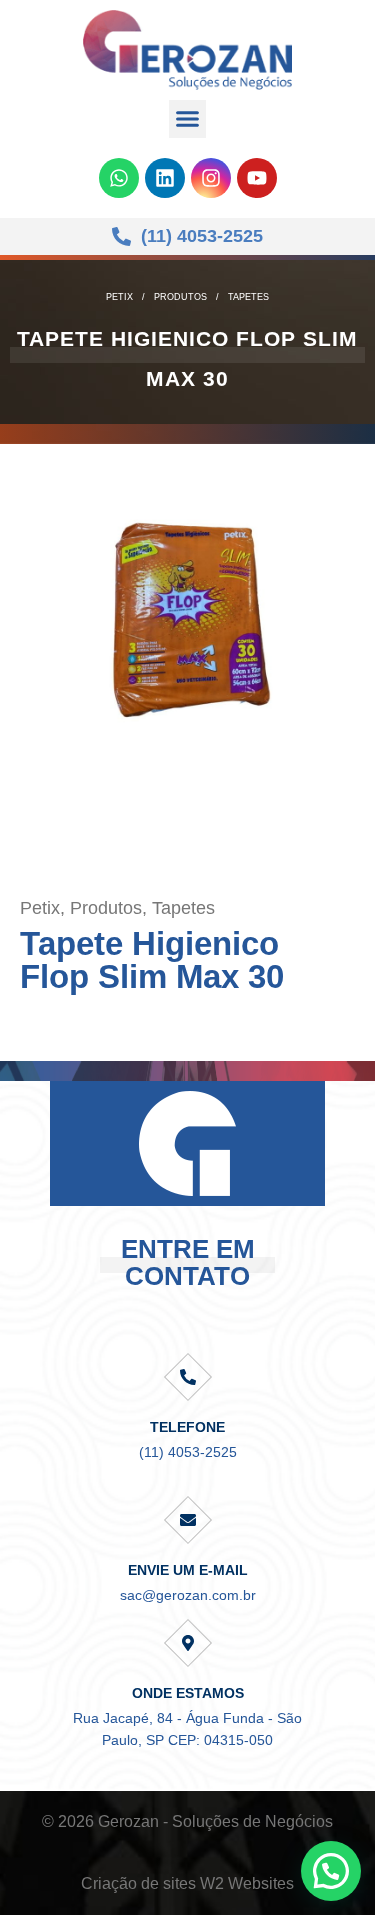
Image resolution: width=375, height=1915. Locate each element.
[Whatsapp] (119, 178)
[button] (188, 119)
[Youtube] (257, 178)
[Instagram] (211, 178)
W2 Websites (247, 1883)
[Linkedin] (165, 178)
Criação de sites (138, 1883)
